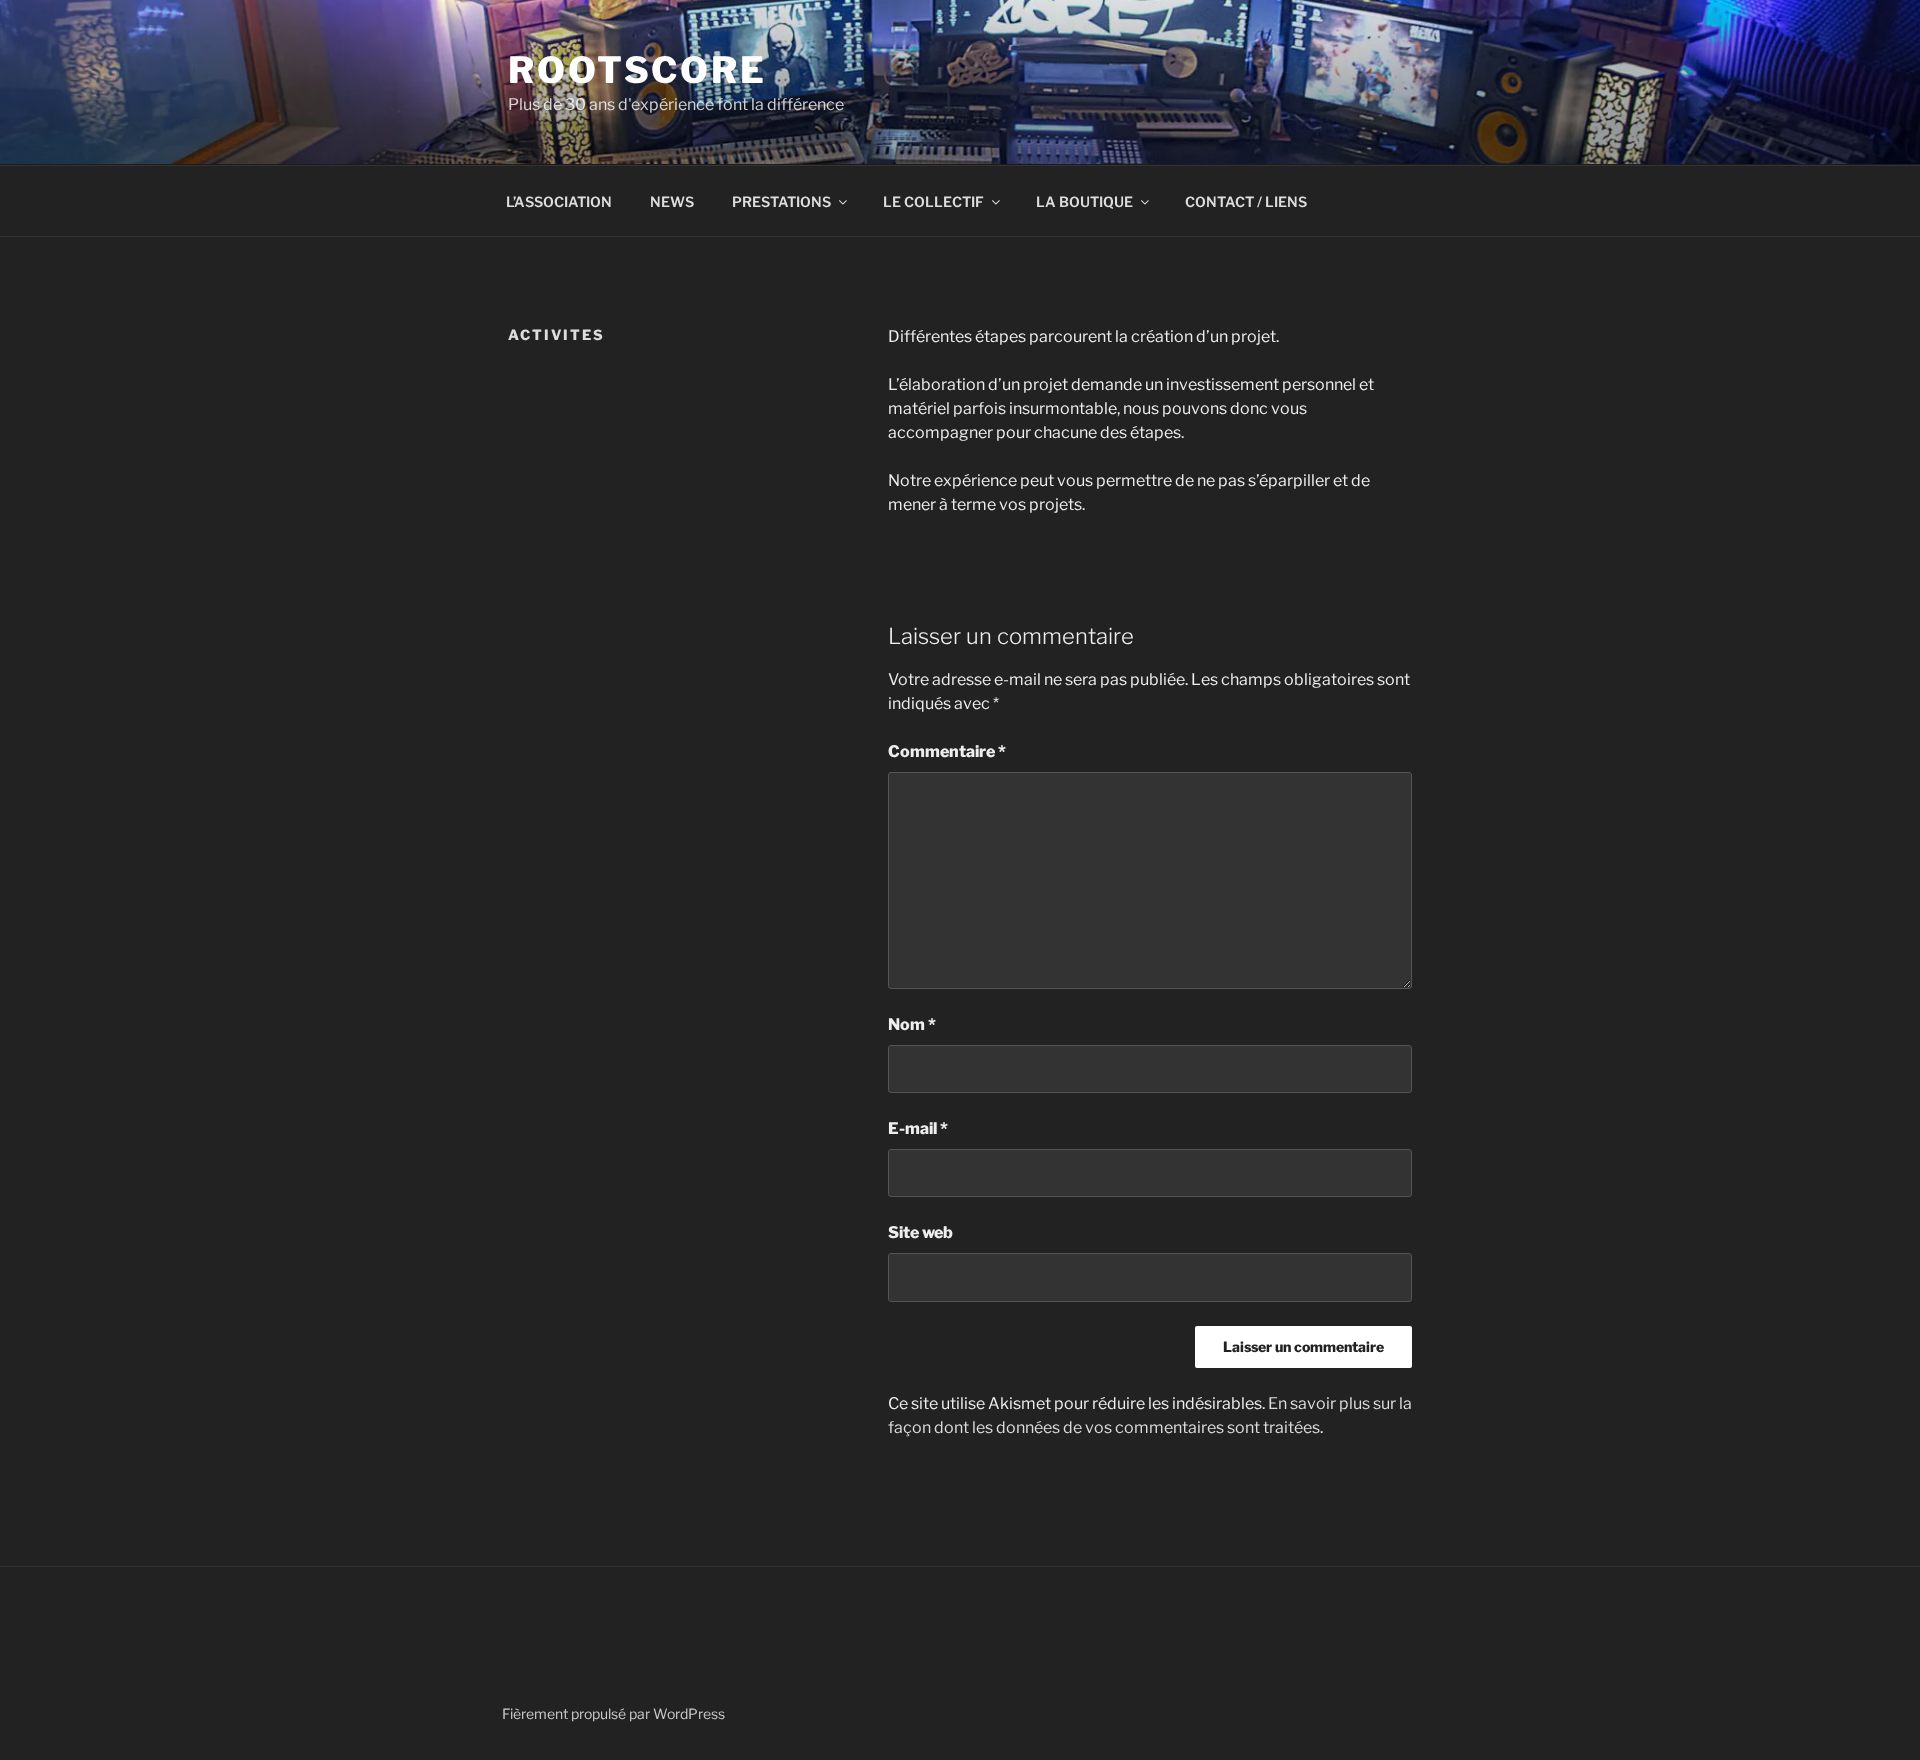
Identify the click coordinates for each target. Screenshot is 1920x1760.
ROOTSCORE (637, 70)
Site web (920, 1232)
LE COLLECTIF (933, 201)
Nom (912, 1024)
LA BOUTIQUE (1084, 201)
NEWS (672, 201)
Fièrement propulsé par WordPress (613, 1713)
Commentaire (947, 751)
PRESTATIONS (781, 201)
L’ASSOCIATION (559, 201)
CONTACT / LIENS (1246, 201)
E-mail (918, 1128)
